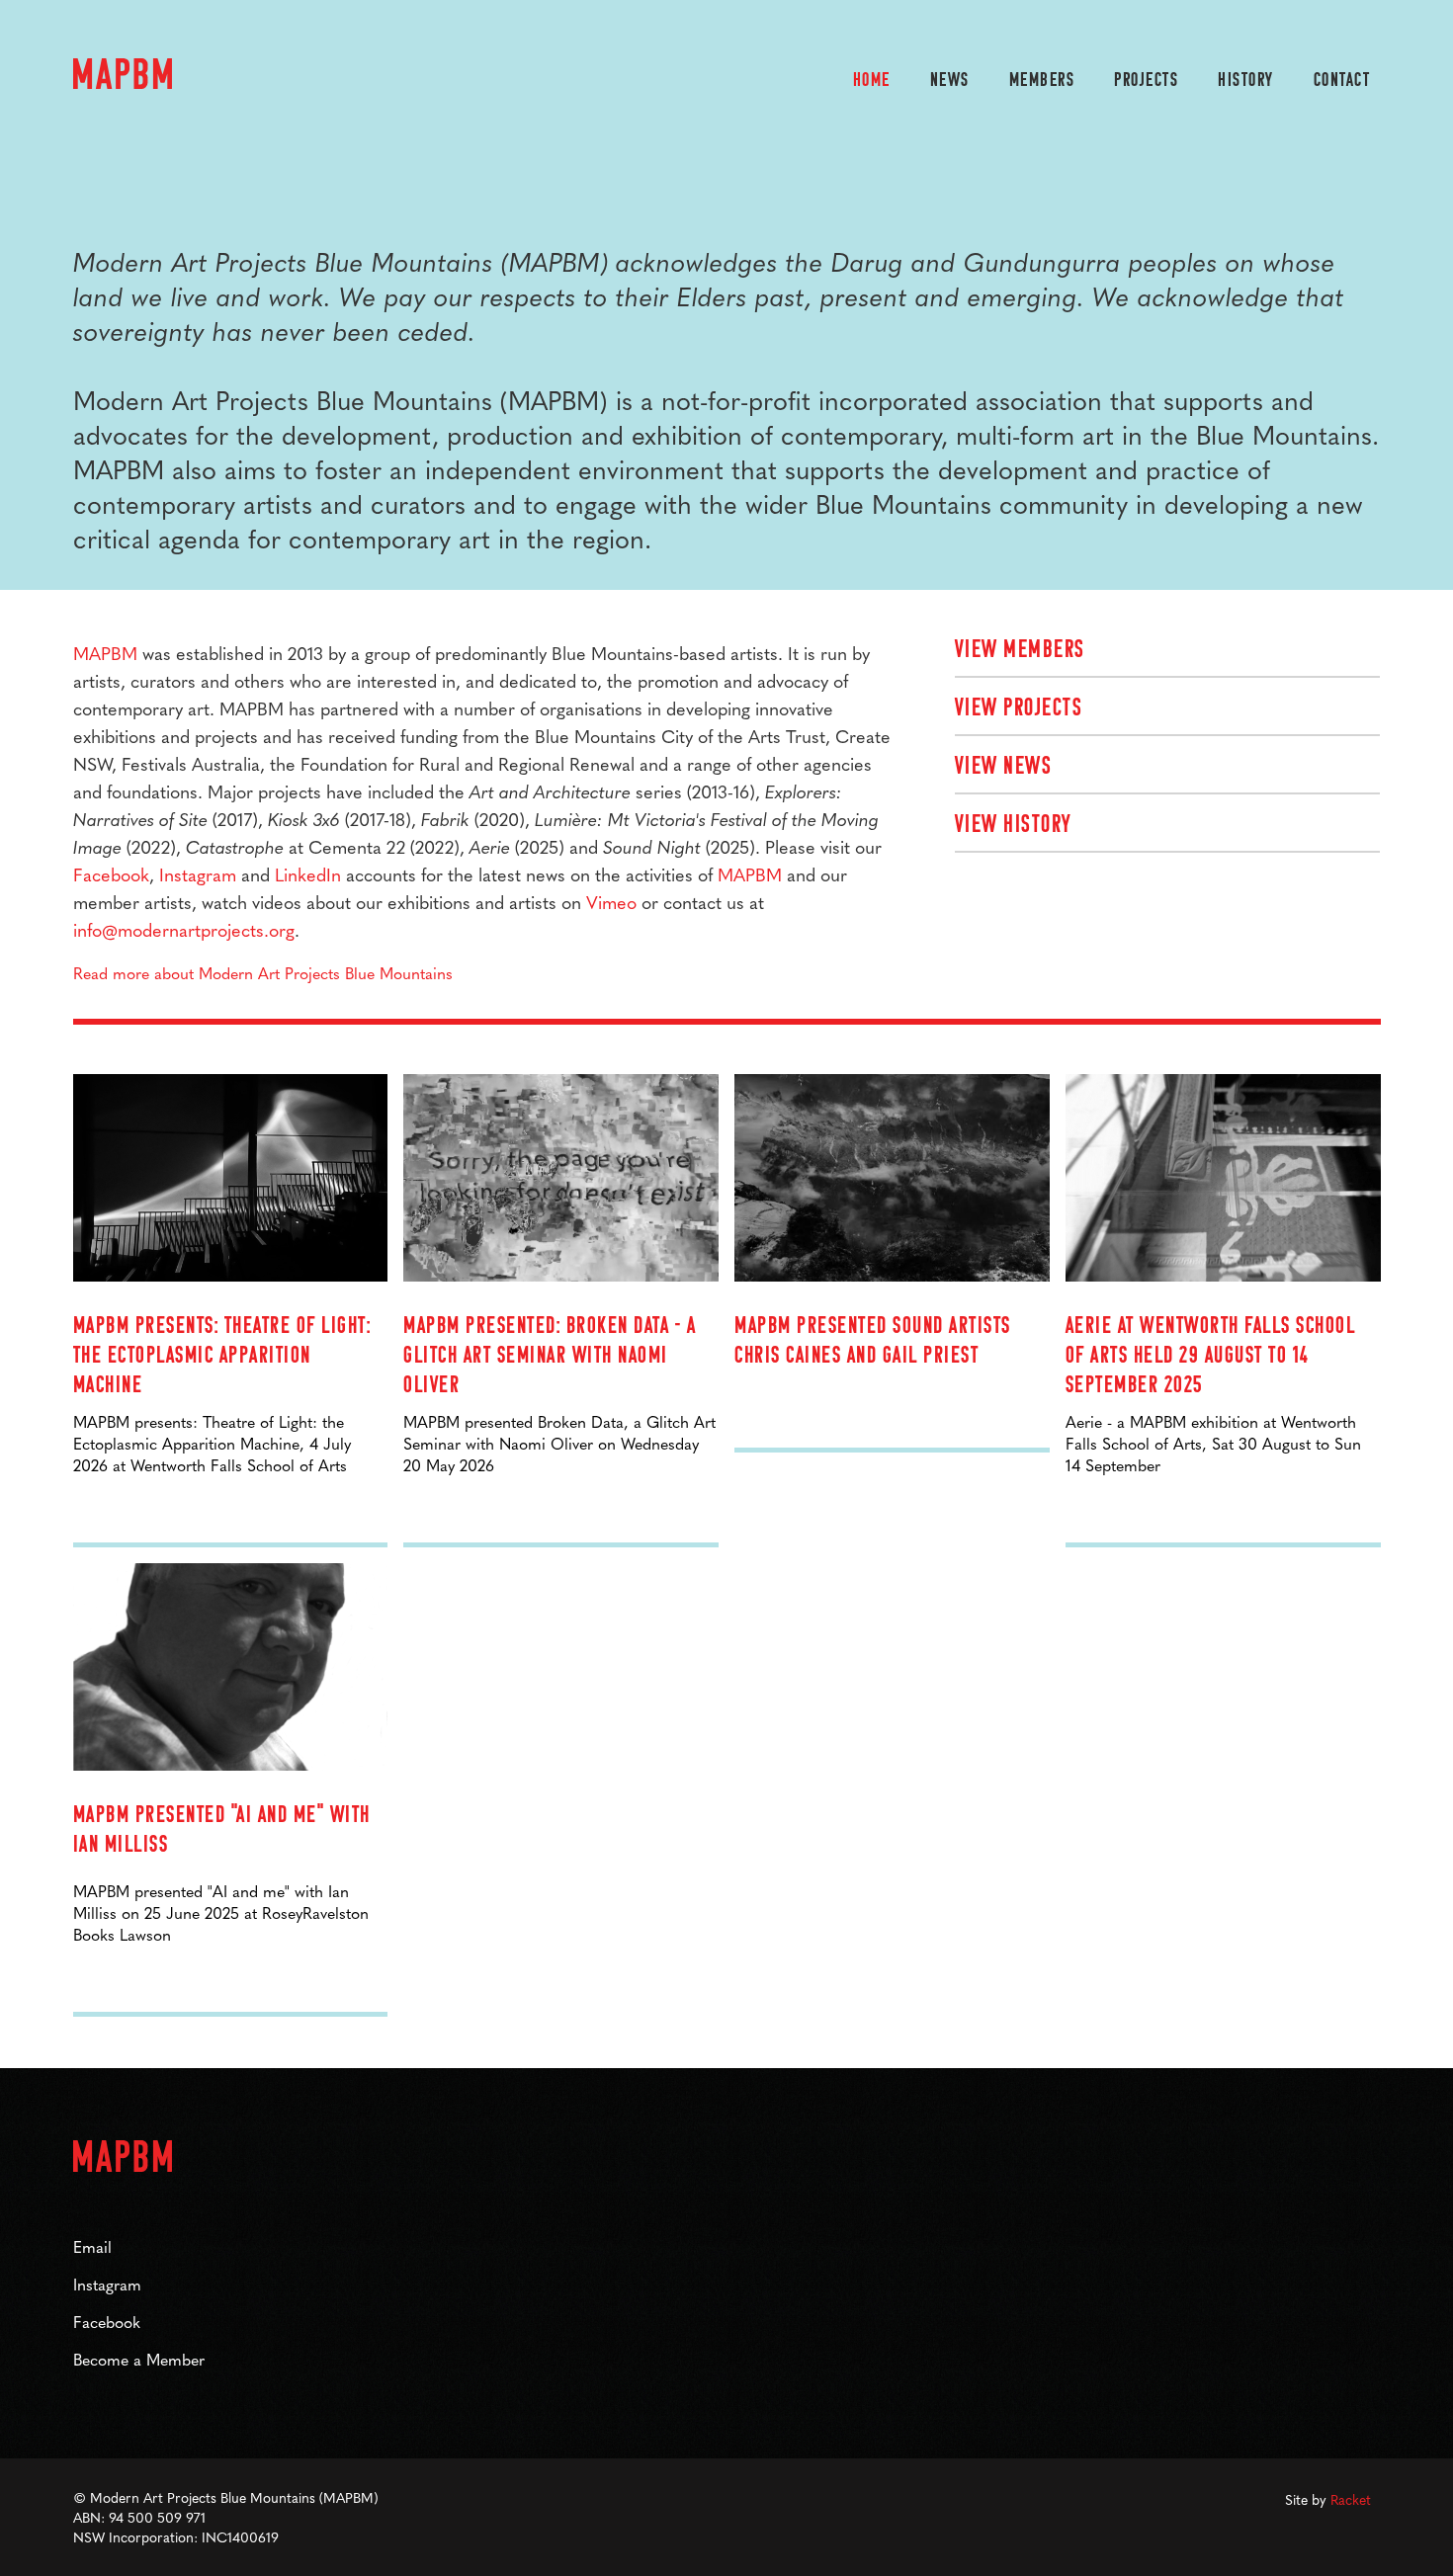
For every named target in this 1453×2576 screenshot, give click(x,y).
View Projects (1019, 709)
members (1042, 81)
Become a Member (139, 2359)
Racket (1351, 2499)
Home (872, 81)
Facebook (111, 874)
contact (1342, 81)
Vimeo (611, 902)
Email (92, 2246)
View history (1013, 826)
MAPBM (105, 653)
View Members (1020, 651)
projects (1146, 81)
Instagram (198, 874)
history (1246, 81)
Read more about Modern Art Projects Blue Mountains (263, 973)
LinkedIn (308, 874)
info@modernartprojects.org (184, 929)
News (950, 81)
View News (1004, 767)
